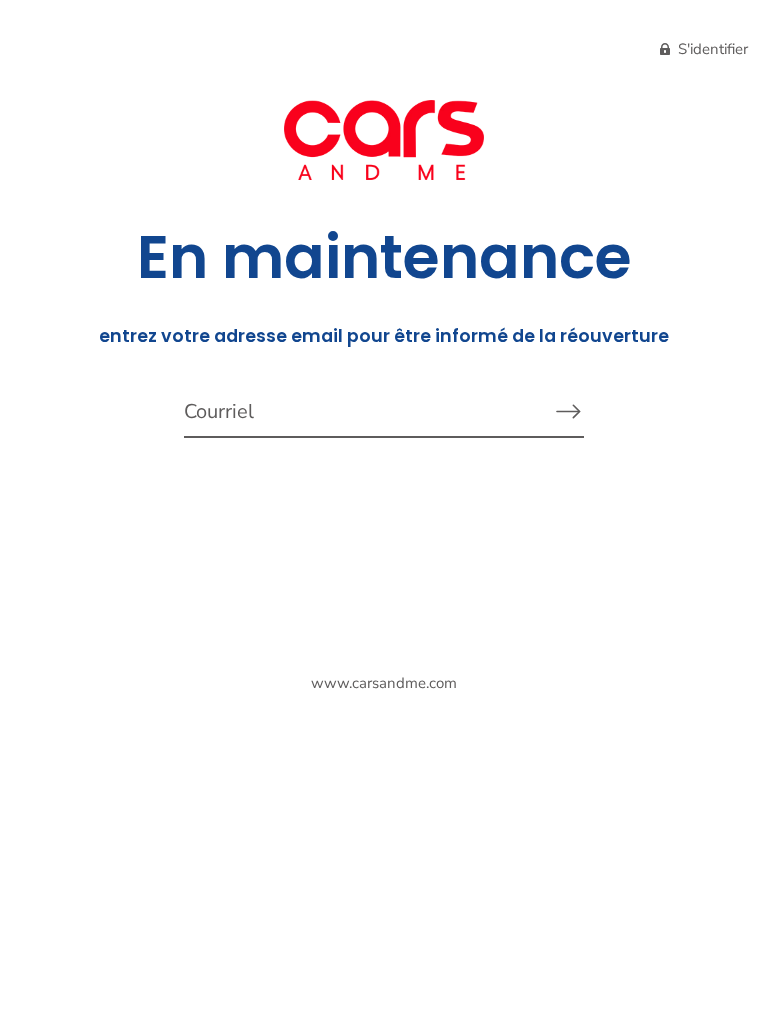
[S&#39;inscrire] (568, 411)
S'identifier (711, 49)
